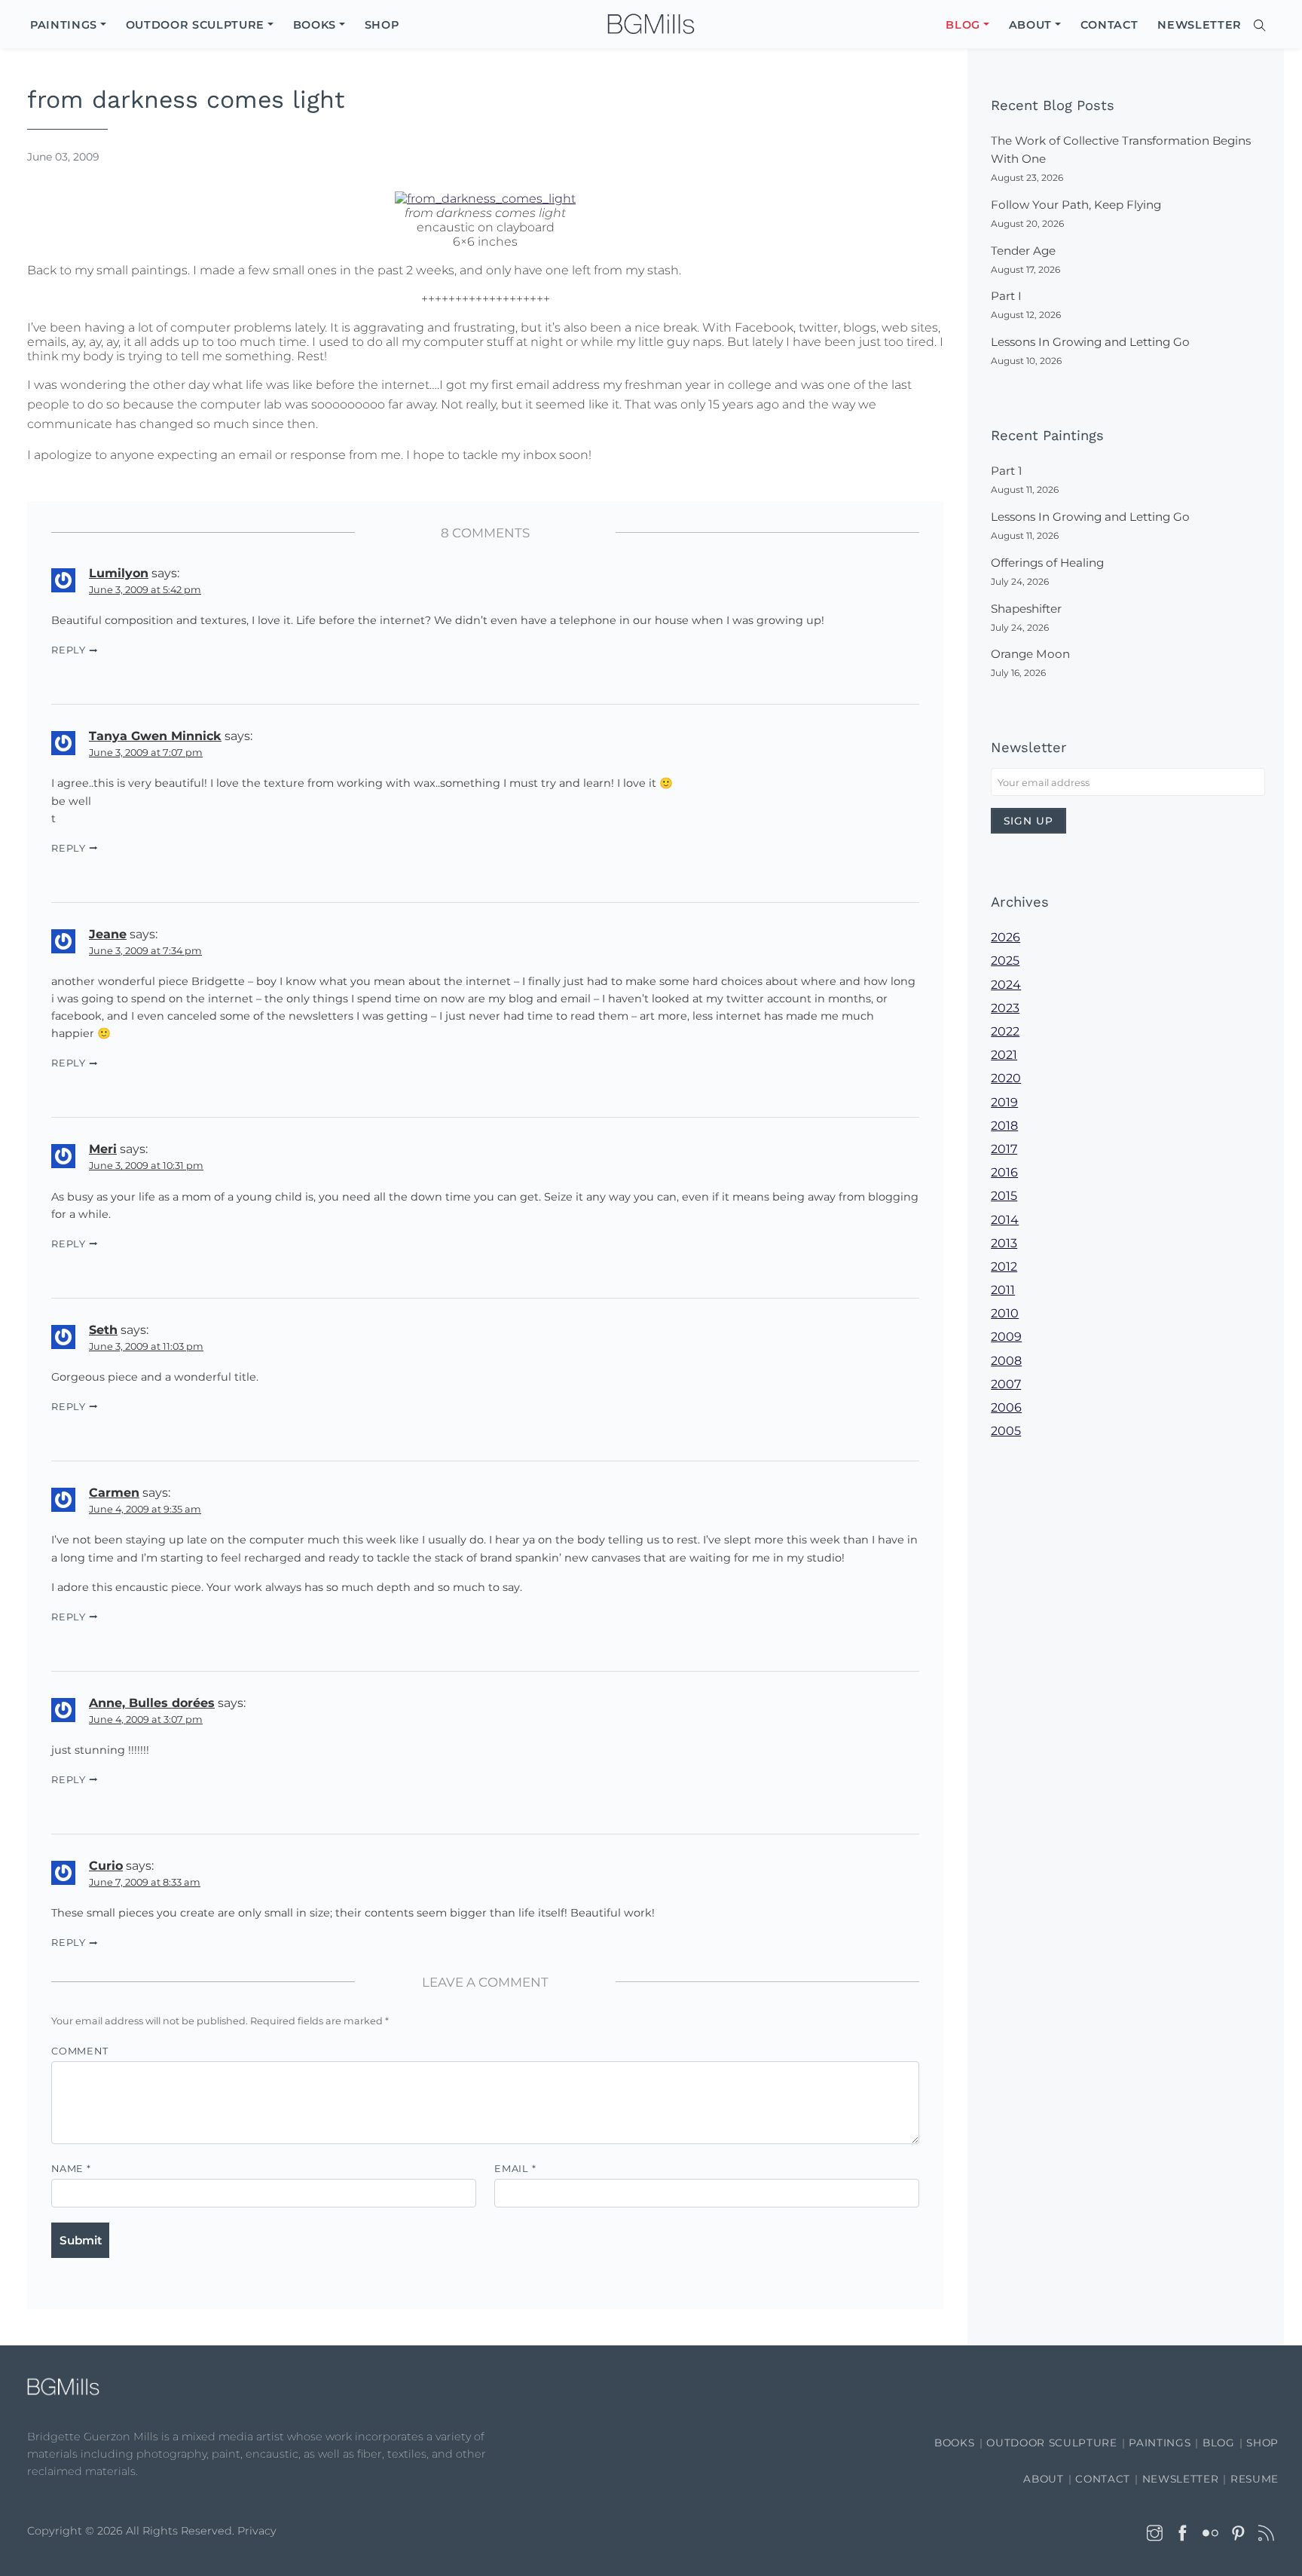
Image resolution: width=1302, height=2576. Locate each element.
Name (71, 2169)
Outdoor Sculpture (1051, 2443)
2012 (1004, 1267)
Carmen (114, 1493)
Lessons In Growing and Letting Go (1090, 342)
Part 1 (1006, 471)
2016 (1004, 1172)
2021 (1004, 1055)
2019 (1004, 1102)
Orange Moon (1030, 654)
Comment (79, 2051)
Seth (103, 1330)
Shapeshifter (1026, 609)
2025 (1005, 961)
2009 (1006, 1337)
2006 (1006, 1407)
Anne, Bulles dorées (152, 1703)
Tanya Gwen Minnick (155, 736)
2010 (1005, 1313)
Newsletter (1181, 2479)
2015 (1004, 1196)
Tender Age (1023, 251)
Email (515, 2169)
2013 (1004, 1243)
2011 (1003, 1290)
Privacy (257, 2531)
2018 (1004, 1126)
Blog (1219, 2443)
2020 (1006, 1078)
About (1043, 2479)
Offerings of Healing (1047, 563)
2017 (1004, 1149)
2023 (1005, 1008)
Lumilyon (119, 573)
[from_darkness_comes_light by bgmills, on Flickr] (485, 197)
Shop (1262, 2443)
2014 (1005, 1220)
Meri (103, 1149)
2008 (1006, 1361)
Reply (69, 650)
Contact (1103, 2479)
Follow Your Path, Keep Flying (1076, 205)
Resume (1255, 2479)
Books (954, 2443)
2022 (1005, 1031)
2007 (1006, 1384)
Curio (106, 1866)
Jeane (108, 934)
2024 (1006, 985)
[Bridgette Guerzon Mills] (651, 24)
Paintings (1160, 2443)
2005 (1006, 1431)
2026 (1006, 937)
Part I (1006, 296)
